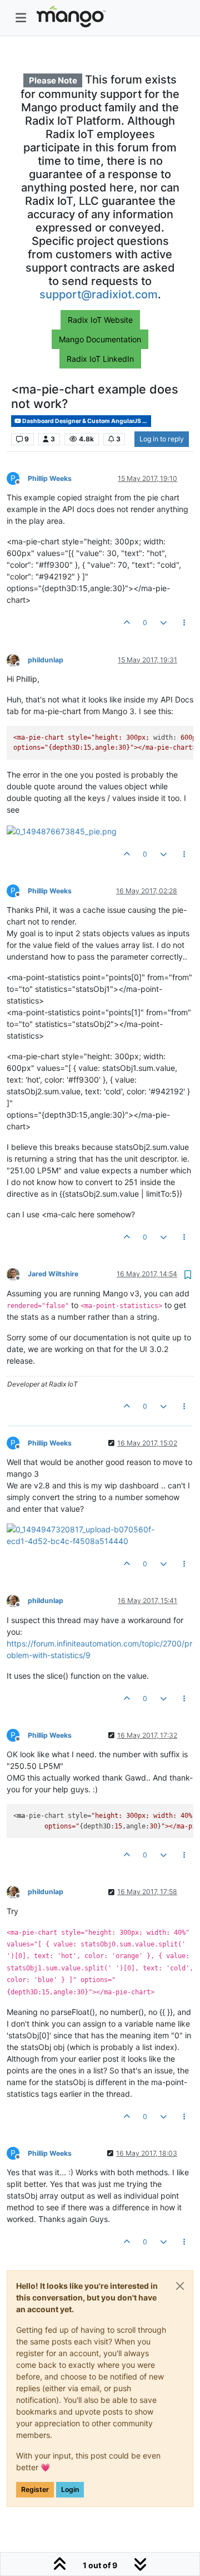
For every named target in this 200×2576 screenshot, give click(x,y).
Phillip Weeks (50, 478)
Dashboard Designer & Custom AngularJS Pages (86, 421)
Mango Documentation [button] (100, 339)
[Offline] (17, 659)
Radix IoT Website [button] (100, 320)
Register (35, 2489)
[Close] (180, 2286)
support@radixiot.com (99, 294)
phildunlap (46, 660)
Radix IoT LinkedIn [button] (100, 359)
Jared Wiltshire (53, 1274)
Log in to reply (162, 439)
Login (70, 2489)
